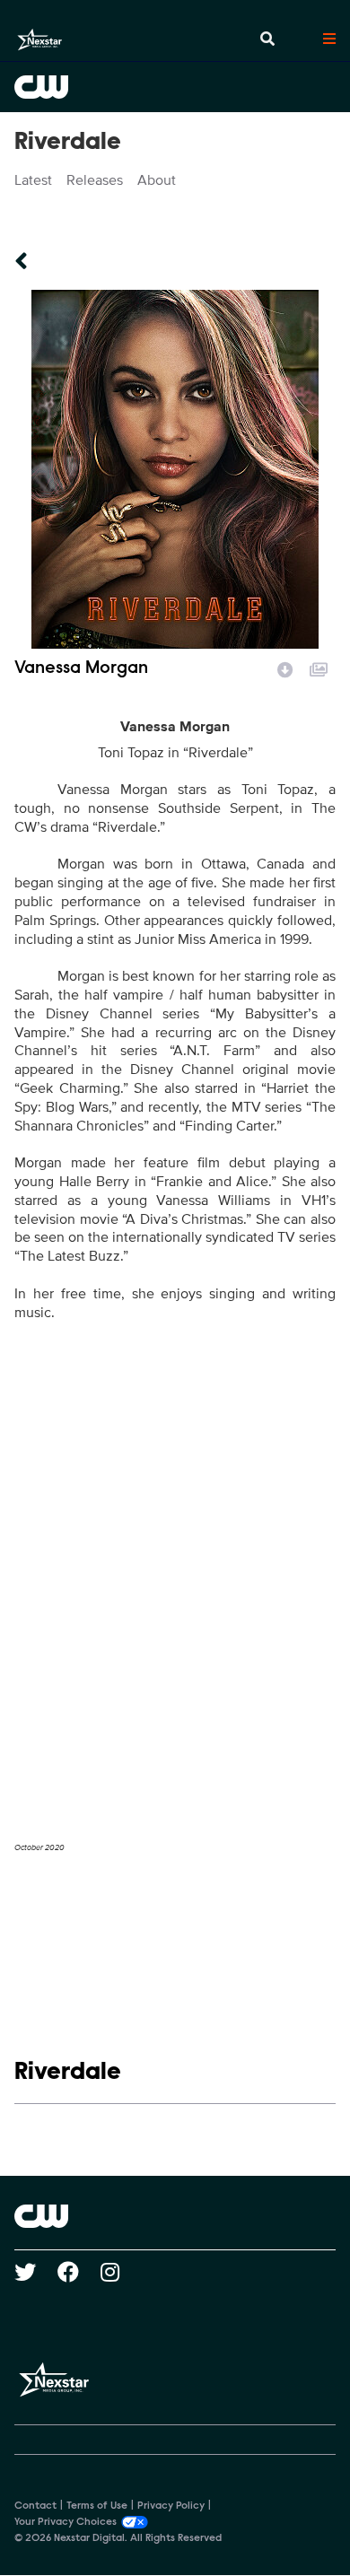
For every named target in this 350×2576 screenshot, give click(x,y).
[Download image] (285, 668)
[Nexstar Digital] (39, 39)
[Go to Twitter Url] (36, 2272)
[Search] (267, 39)
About (157, 180)
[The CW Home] (175, 87)
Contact (35, 2506)
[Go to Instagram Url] (121, 2272)
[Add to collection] (319, 668)
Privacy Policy (171, 2506)
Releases (95, 180)
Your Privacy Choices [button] (66, 2522)
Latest (33, 180)
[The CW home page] (175, 2216)
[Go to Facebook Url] (79, 2272)
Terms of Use (97, 2506)
